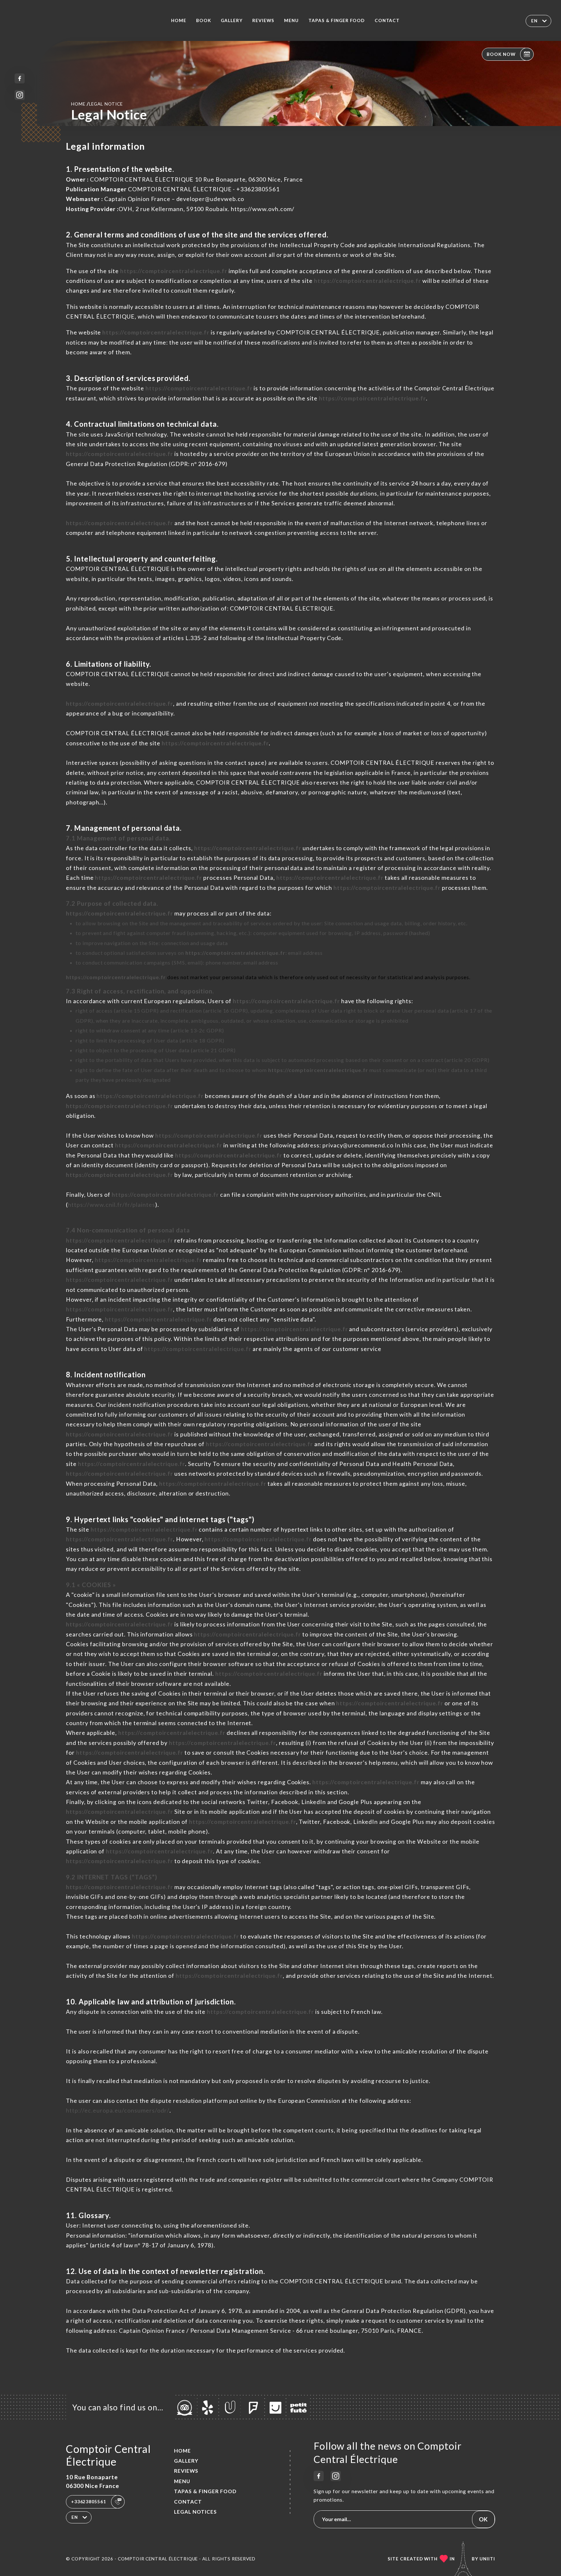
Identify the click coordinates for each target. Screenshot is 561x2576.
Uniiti (487, 2559)
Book (204, 20)
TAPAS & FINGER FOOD (337, 20)
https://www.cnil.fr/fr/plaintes (112, 1205)
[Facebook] (20, 78)
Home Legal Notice (97, 104)
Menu (291, 20)
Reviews (263, 20)
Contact (387, 20)
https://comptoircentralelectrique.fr (174, 271)
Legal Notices (195, 2512)
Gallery (232, 20)
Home (179, 20)
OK (483, 2519)
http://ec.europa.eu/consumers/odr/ (118, 2110)
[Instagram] (20, 95)
